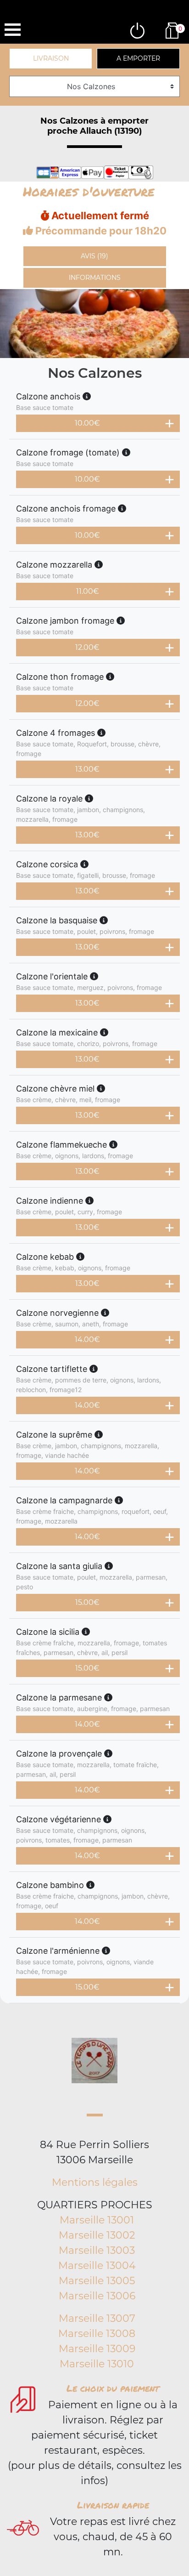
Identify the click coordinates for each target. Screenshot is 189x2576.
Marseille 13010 (97, 2364)
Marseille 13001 (97, 2220)
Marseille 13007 (97, 2318)
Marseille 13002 (97, 2235)
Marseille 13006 (97, 2296)
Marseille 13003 (97, 2250)
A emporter (138, 58)
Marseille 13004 (97, 2266)
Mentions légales (95, 2182)
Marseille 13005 (97, 2281)
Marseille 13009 (97, 2349)
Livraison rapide (113, 2505)
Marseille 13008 (97, 2334)
